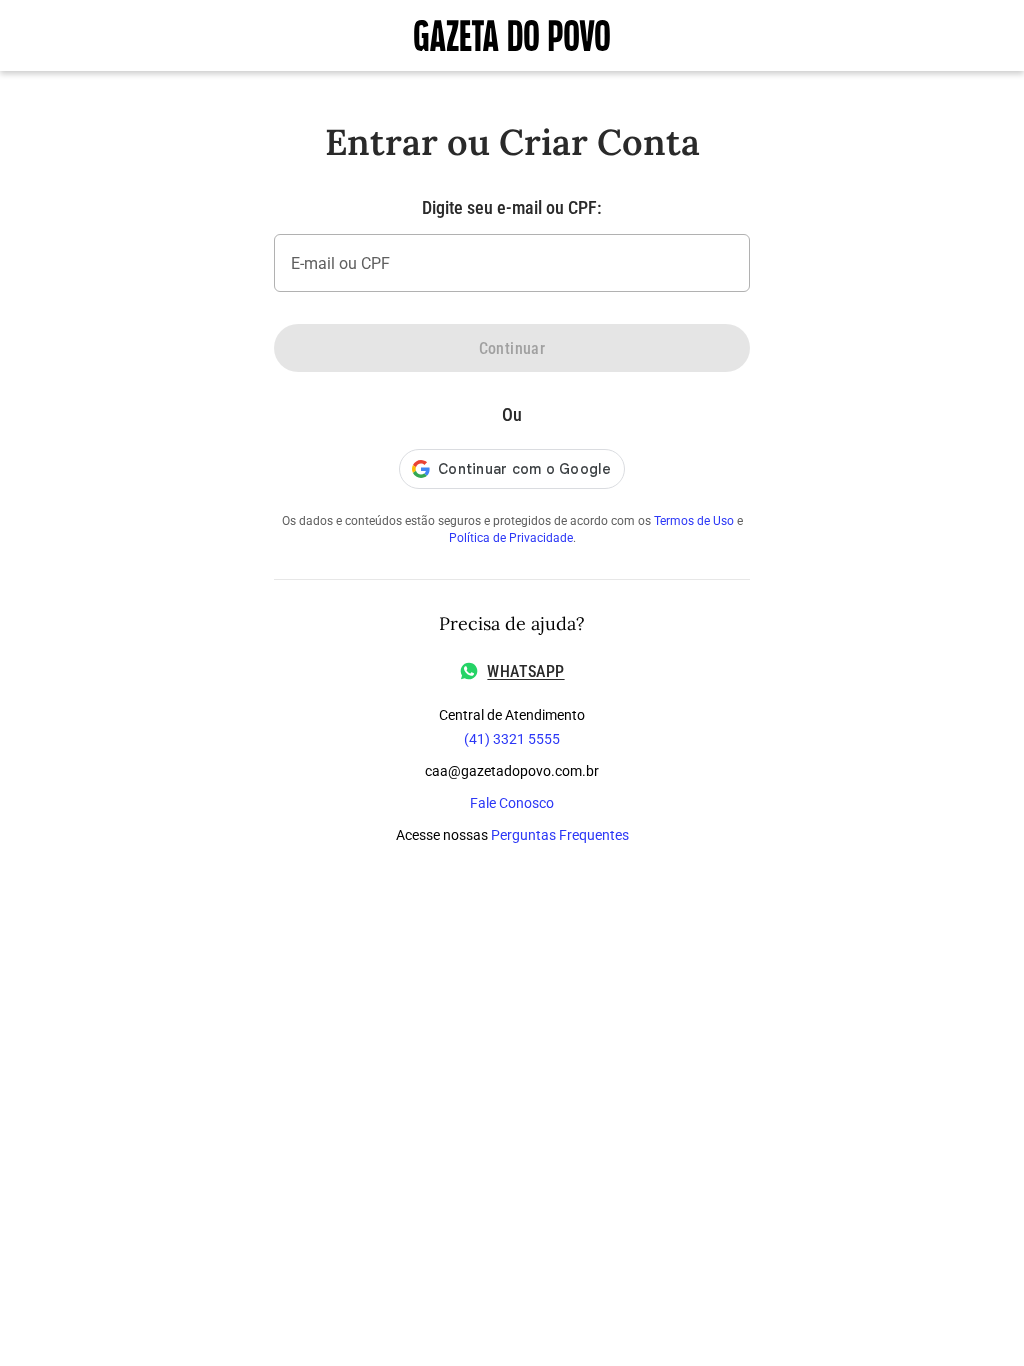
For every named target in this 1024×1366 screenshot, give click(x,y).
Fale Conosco (512, 803)
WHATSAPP (525, 671)
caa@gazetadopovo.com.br (512, 771)
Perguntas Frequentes (560, 835)
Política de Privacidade (511, 538)
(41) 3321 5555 (512, 739)
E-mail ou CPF (340, 263)
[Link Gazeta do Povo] (512, 35)
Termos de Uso (694, 521)
